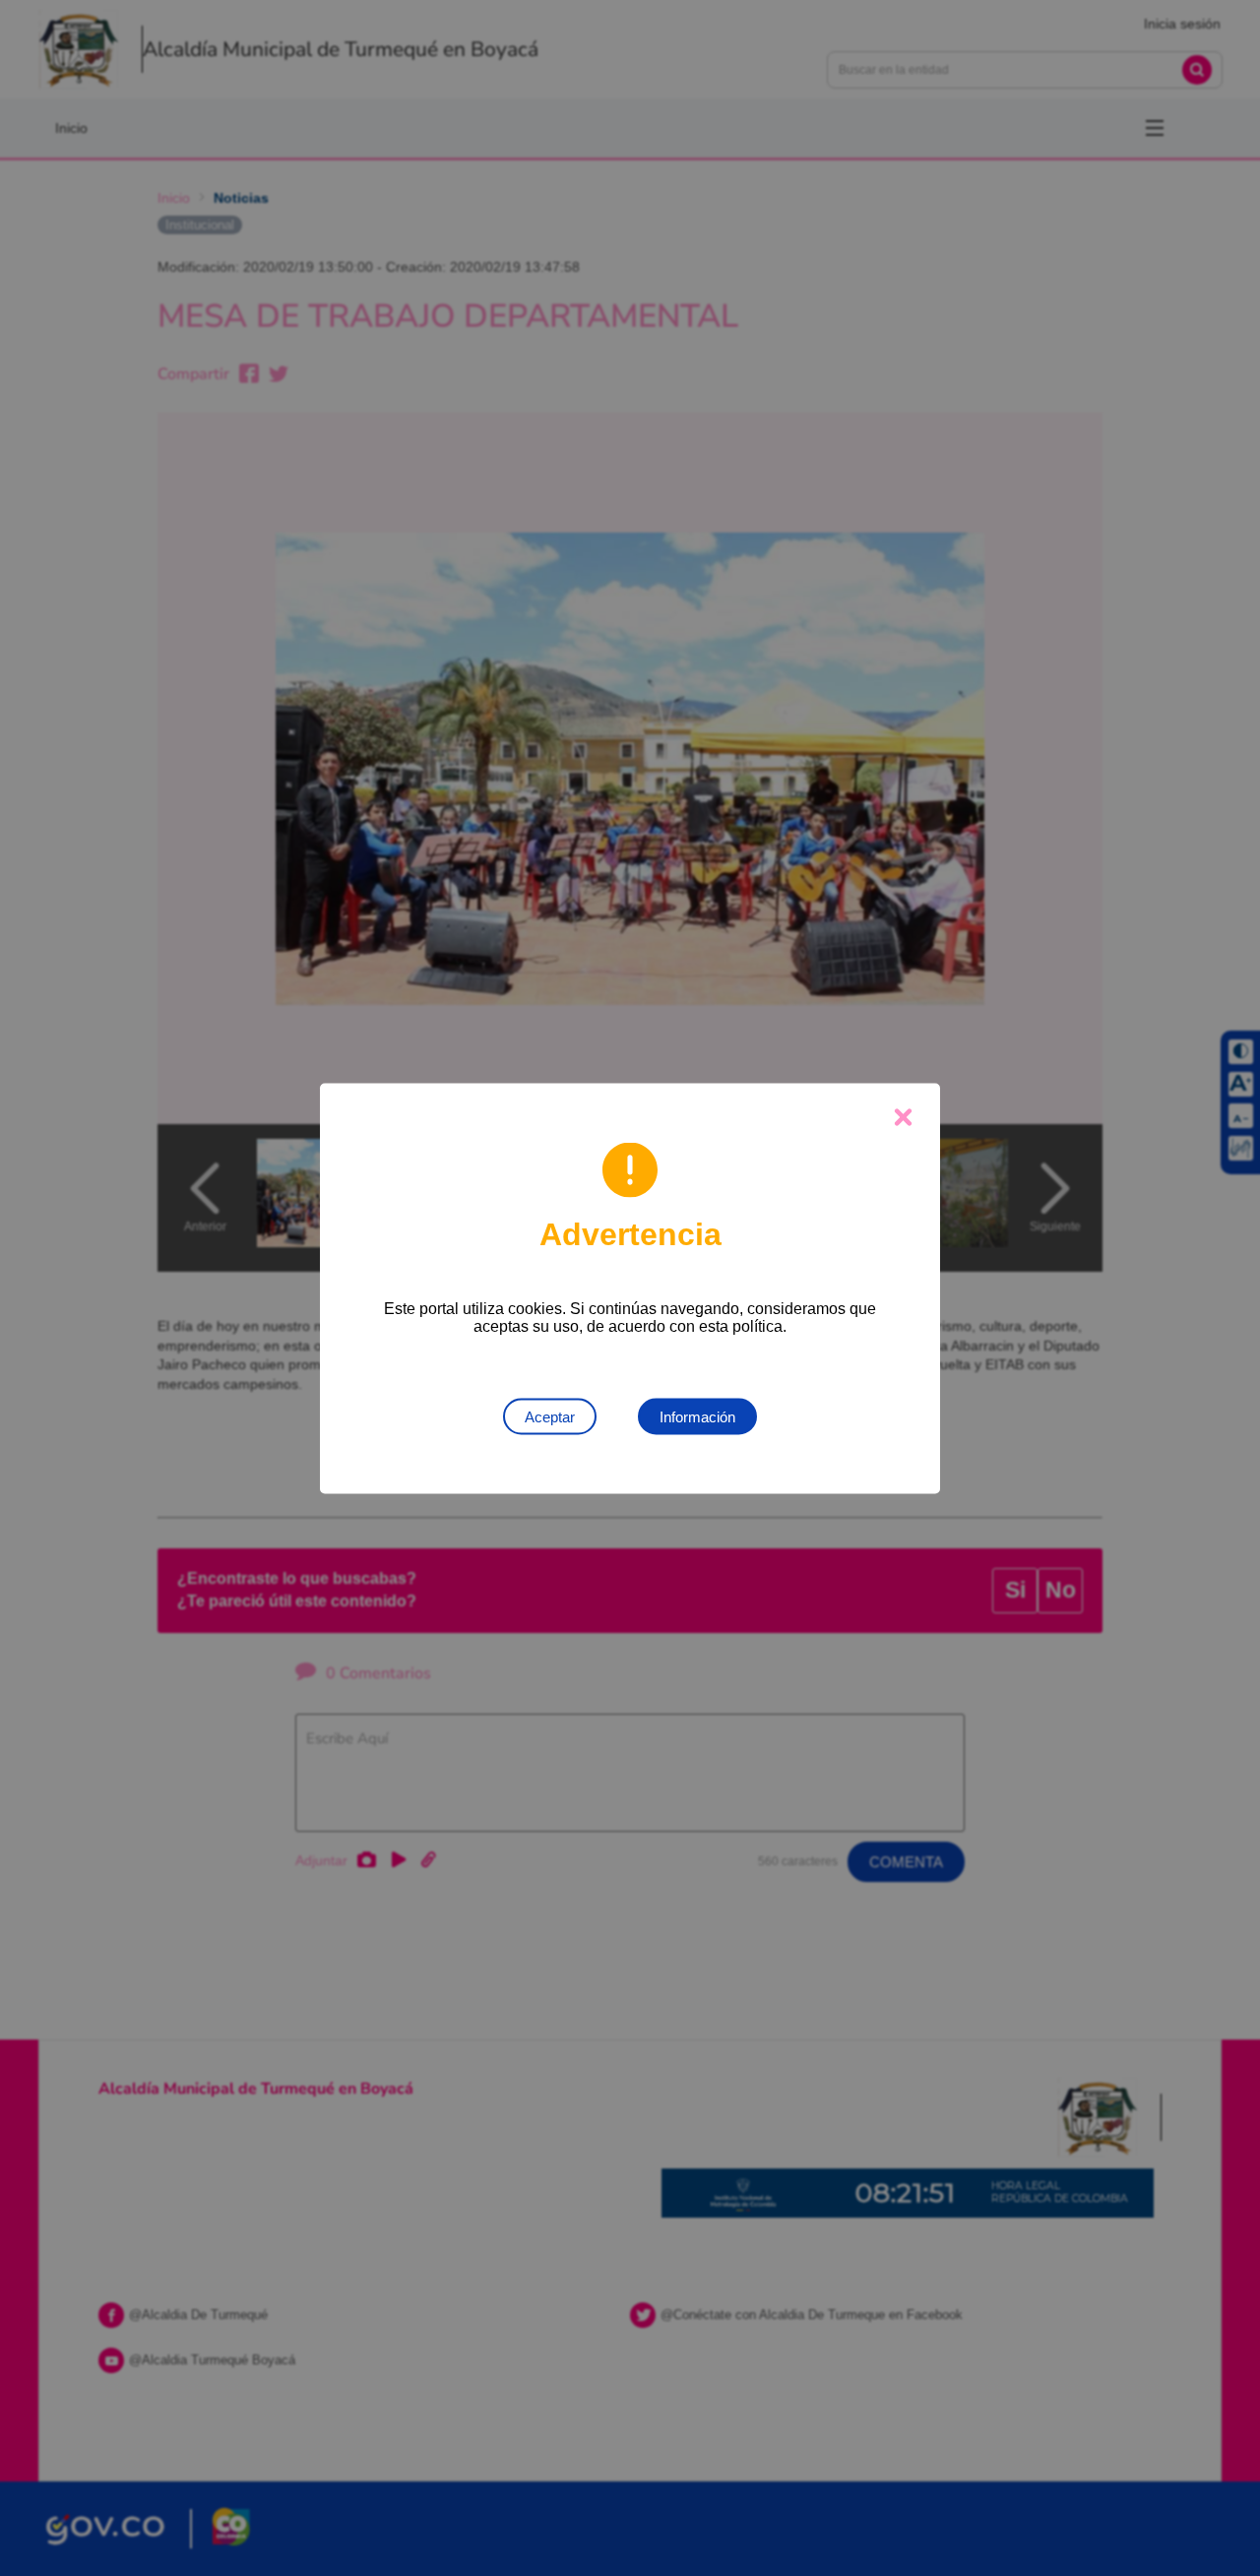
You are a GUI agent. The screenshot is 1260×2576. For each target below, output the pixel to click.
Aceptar (550, 1416)
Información (697, 1416)
